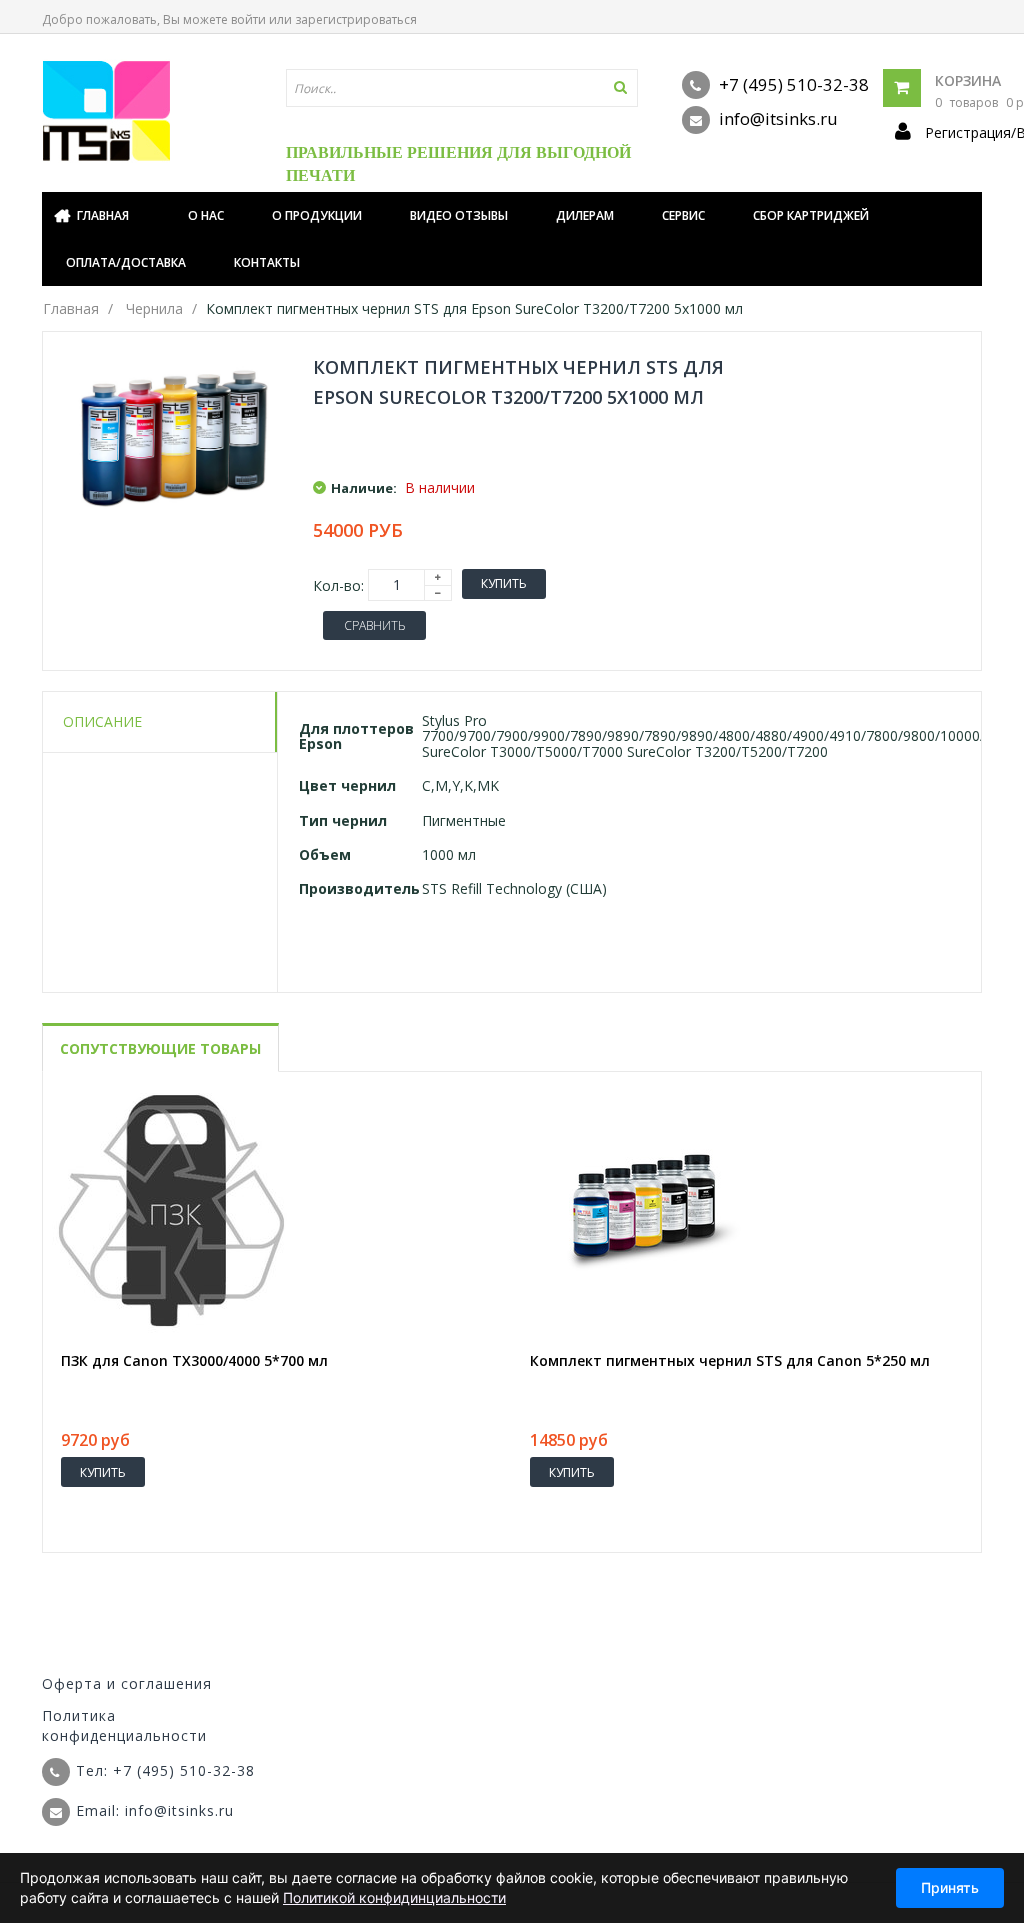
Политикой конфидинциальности (394, 1897)
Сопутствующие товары (160, 1048)
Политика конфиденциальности (124, 1725)
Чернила (154, 308)
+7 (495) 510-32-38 (792, 84)
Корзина (968, 80)
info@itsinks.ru (776, 118)
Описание (102, 721)
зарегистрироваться (356, 19)
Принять (950, 1887)
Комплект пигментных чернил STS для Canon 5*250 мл (730, 1361)
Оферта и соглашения (127, 1683)
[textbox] (462, 88)
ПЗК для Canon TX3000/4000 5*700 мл (194, 1361)
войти (248, 19)
